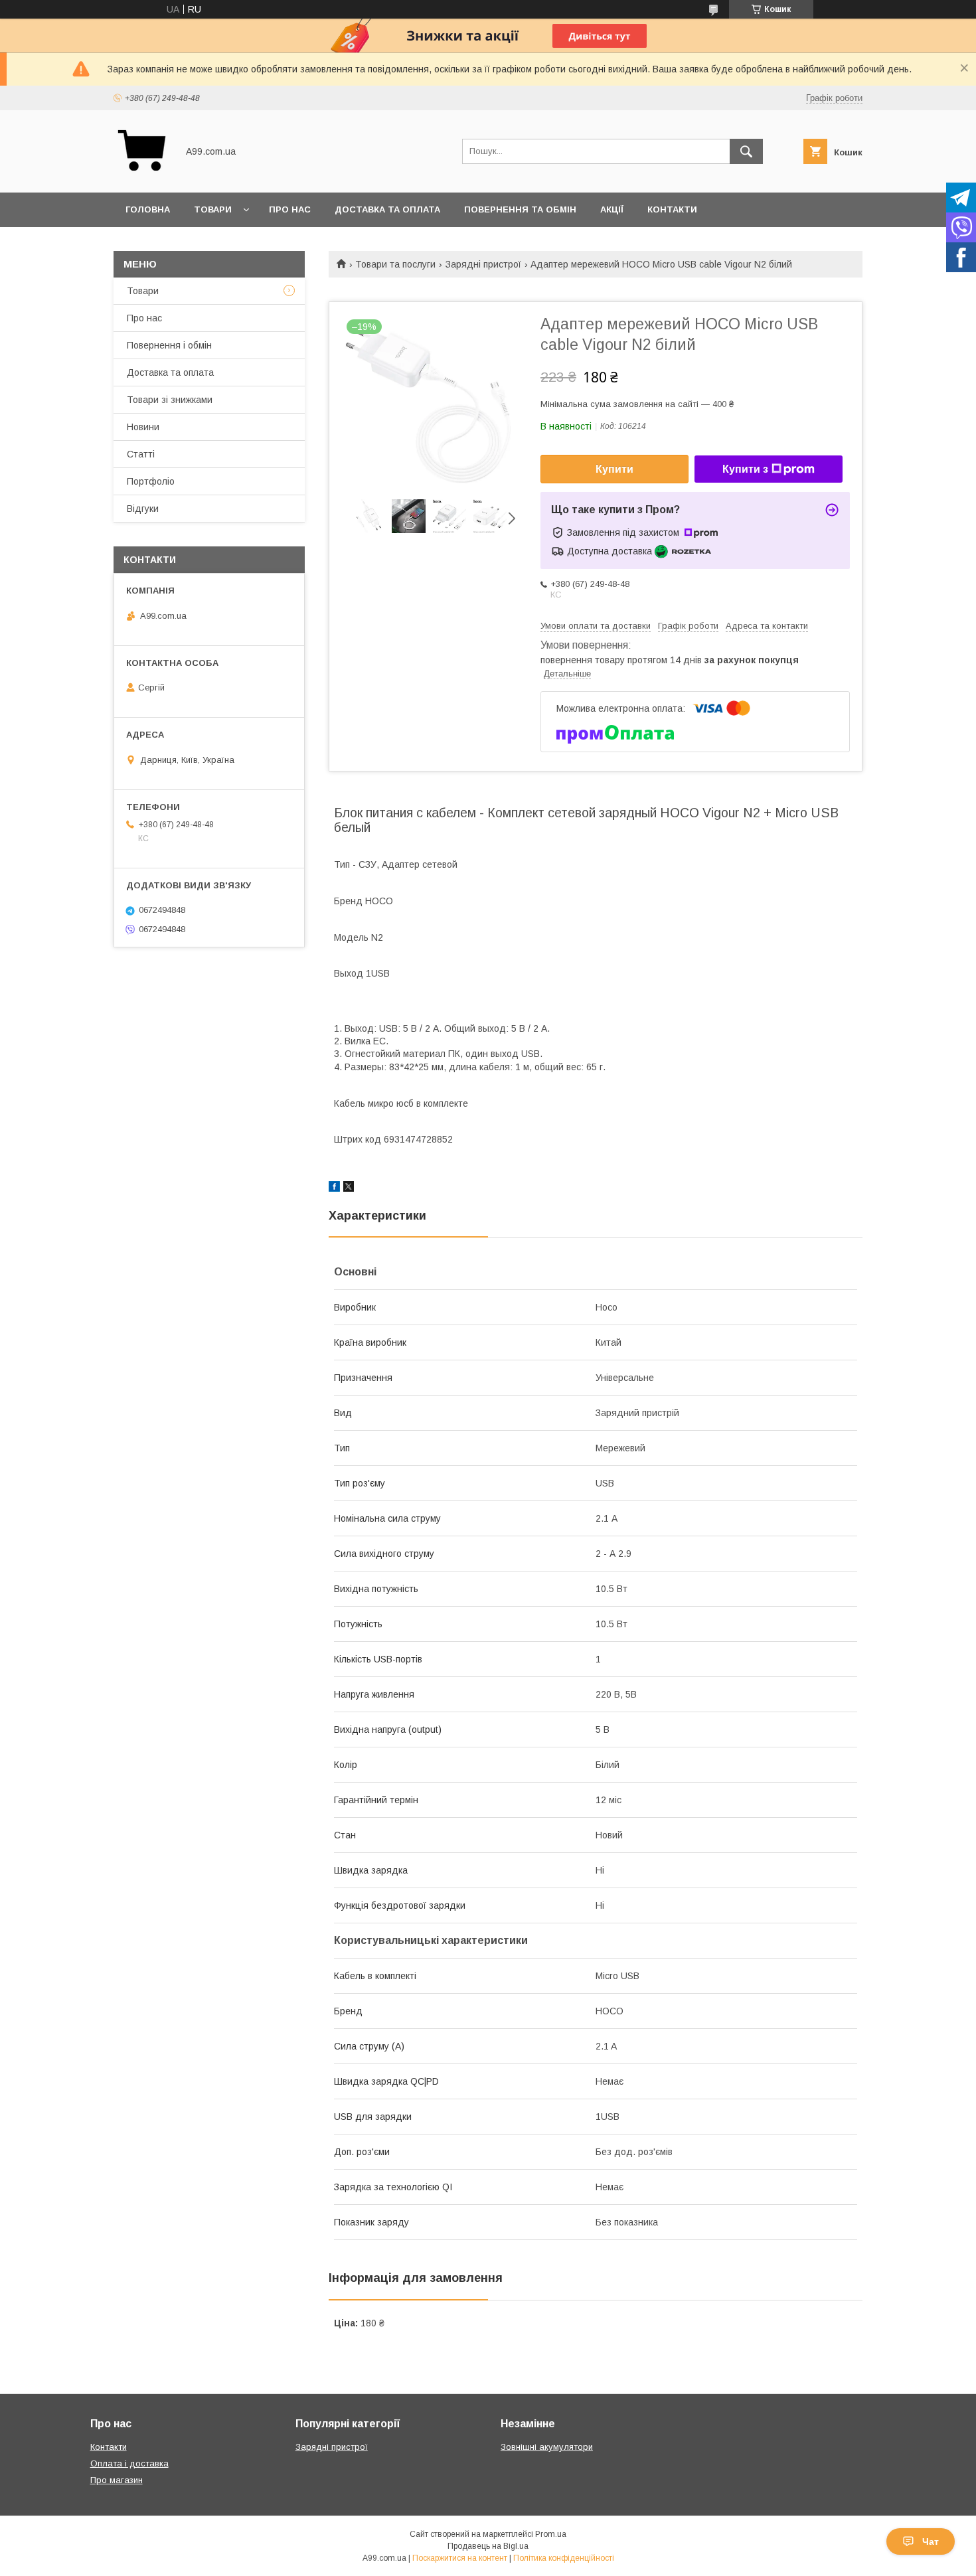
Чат (931, 2541)
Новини (143, 427)
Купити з (745, 469)
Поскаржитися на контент (460, 2558)
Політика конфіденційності (564, 2558)
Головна (148, 209)
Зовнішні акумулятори (547, 2447)
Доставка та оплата (387, 209)
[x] (349, 1188)
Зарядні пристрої (483, 264)
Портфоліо (151, 481)
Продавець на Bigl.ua (488, 2546)
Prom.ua (551, 2534)
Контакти (672, 209)
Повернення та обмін (520, 209)
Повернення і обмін (169, 345)
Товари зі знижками (170, 400)
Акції (612, 209)
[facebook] (334, 1188)
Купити (614, 469)
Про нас (290, 209)
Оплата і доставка (129, 2463)
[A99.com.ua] (142, 175)
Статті (141, 454)
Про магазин (117, 2480)
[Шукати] (746, 151)
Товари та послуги (395, 264)
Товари (213, 209)
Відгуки (143, 509)
